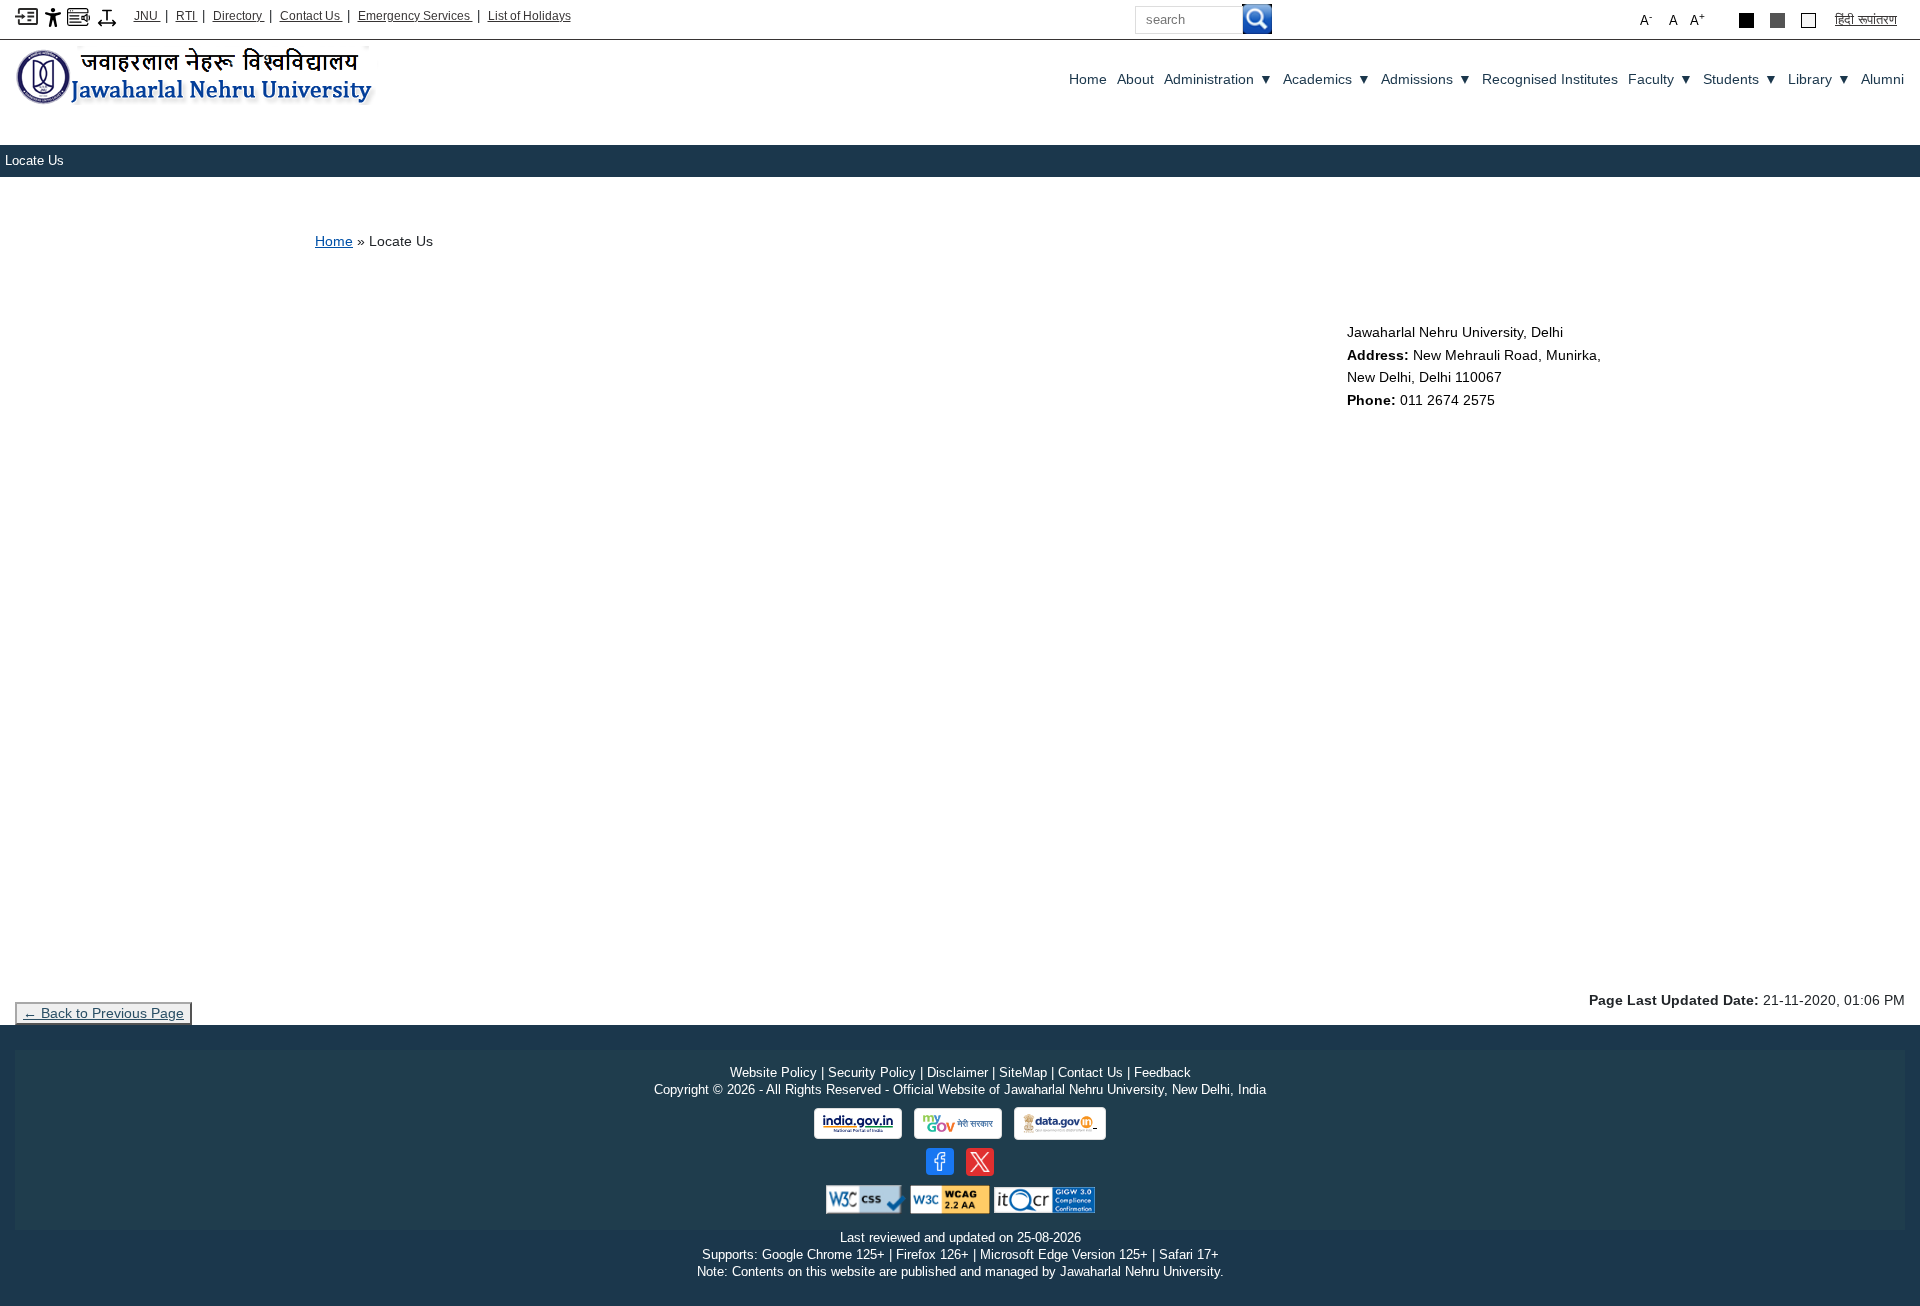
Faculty (1660, 79)
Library (1819, 79)
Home (1088, 79)
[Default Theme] (1808, 20)
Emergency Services (415, 16)
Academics (1327, 79)
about (1135, 79)
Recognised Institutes (1550, 79)
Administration (1218, 79)
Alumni (1882, 79)
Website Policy (773, 1072)
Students (1740, 79)
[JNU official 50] (980, 1162)
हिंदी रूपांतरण (1866, 19)
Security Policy (872, 1072)
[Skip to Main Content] (26, 15)
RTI (187, 16)
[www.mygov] (958, 1124)
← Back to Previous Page (103, 1013)
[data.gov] (1060, 1123)
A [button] (1697, 19)
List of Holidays (529, 16)
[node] (197, 77)
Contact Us (311, 16)
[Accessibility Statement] (53, 16)
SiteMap (1023, 1072)
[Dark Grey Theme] (1777, 20)
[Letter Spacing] (107, 16)
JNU (147, 16)
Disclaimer (957, 1072)
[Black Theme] (1746, 20)
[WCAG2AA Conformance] (950, 1198)
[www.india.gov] (858, 1124)
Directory (239, 16)
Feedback (1162, 1072)
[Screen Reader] (78, 15)
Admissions (1426, 79)
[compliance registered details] (1044, 1198)
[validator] (866, 1198)
